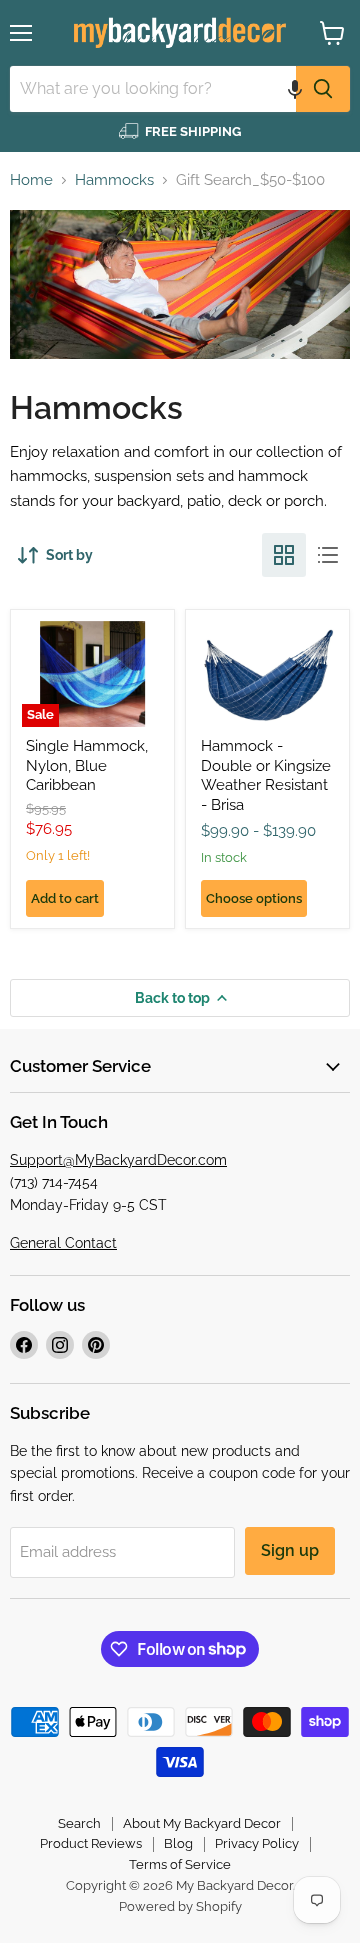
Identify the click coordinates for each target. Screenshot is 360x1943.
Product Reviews (91, 1843)
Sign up (290, 1550)
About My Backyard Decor (202, 1823)
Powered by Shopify (180, 1906)
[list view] (328, 555)
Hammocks (114, 180)
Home (31, 180)
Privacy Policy (257, 1843)
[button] (295, 89)
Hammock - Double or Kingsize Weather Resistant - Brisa (266, 775)
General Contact (63, 1243)
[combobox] (153, 89)
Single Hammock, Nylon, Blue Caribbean (87, 765)
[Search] (323, 89)
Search (79, 1823)
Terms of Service (180, 1864)
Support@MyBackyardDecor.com (118, 1160)
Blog (178, 1843)
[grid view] (284, 555)
